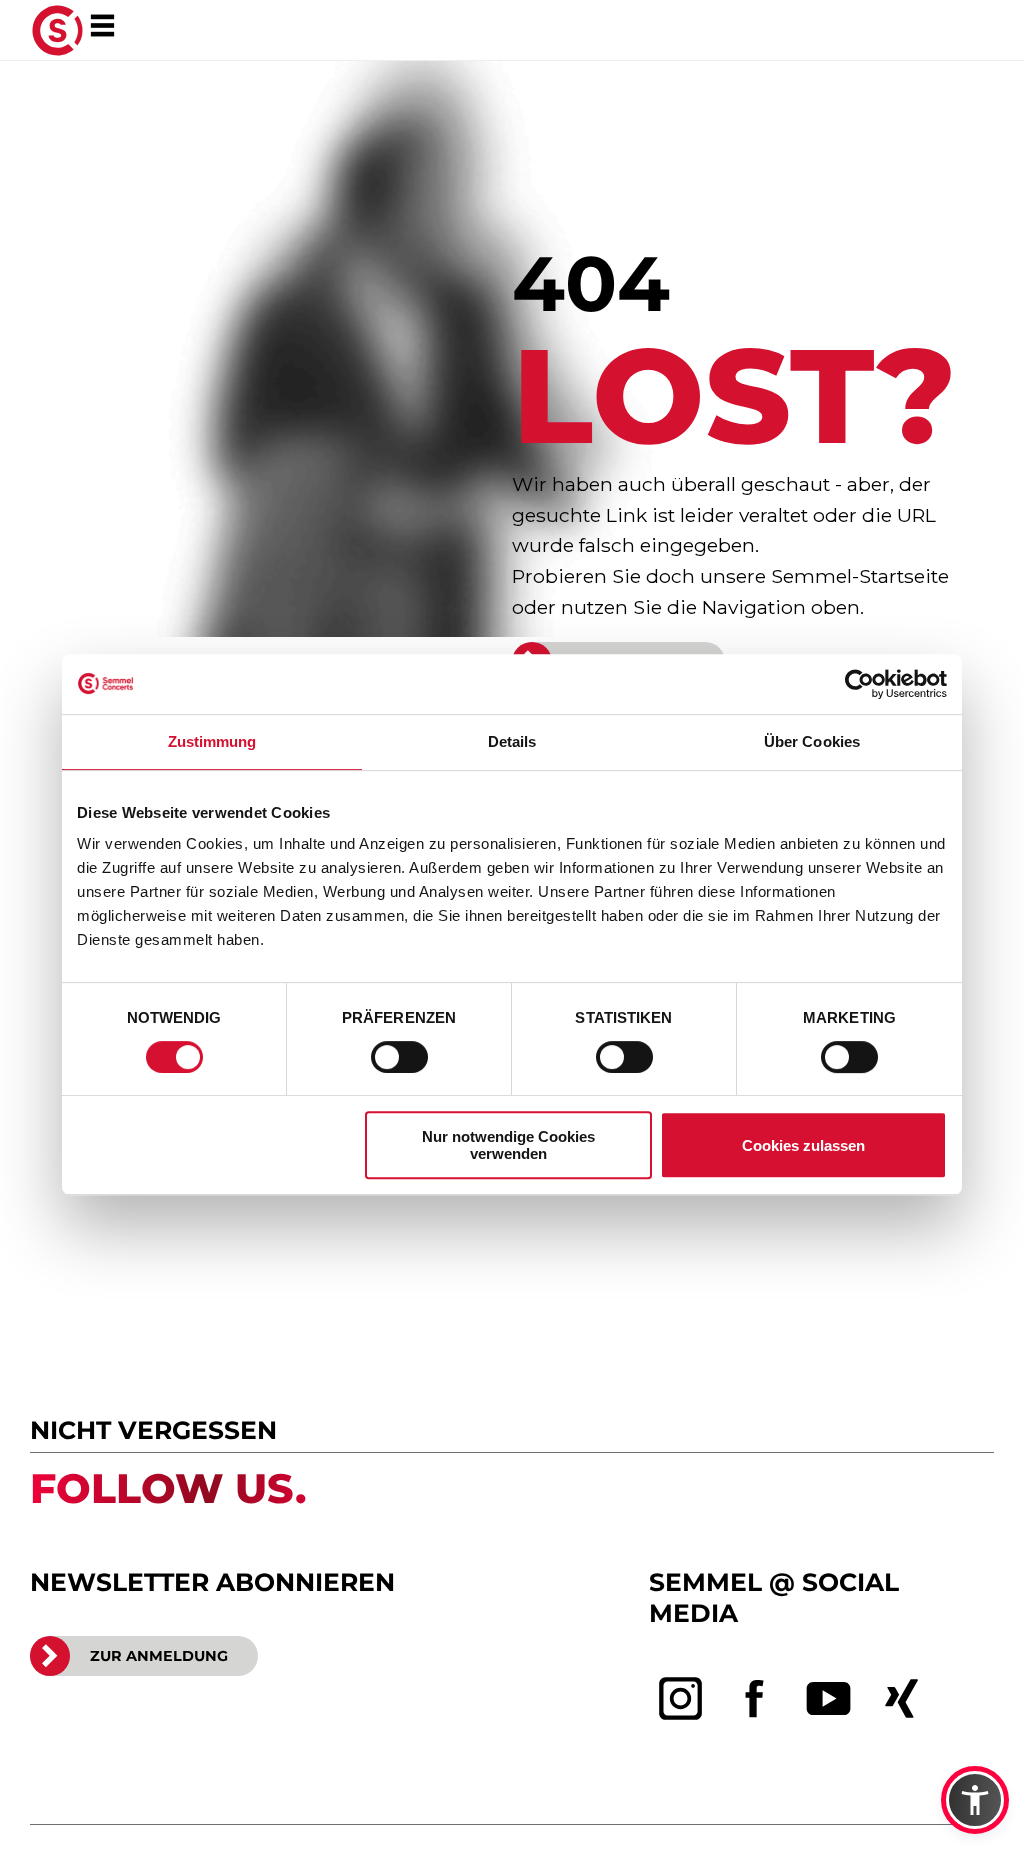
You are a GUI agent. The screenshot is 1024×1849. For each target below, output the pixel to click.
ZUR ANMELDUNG (159, 1656)
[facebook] (755, 1699)
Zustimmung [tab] (212, 741)
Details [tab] (512, 741)
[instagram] (681, 1699)
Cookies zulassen (803, 1145)
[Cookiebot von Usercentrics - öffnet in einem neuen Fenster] (859, 684)
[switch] (399, 1057)
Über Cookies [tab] (812, 741)
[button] (975, 1800)
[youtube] (829, 1699)
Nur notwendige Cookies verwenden (508, 1145)
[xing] (902, 1699)
